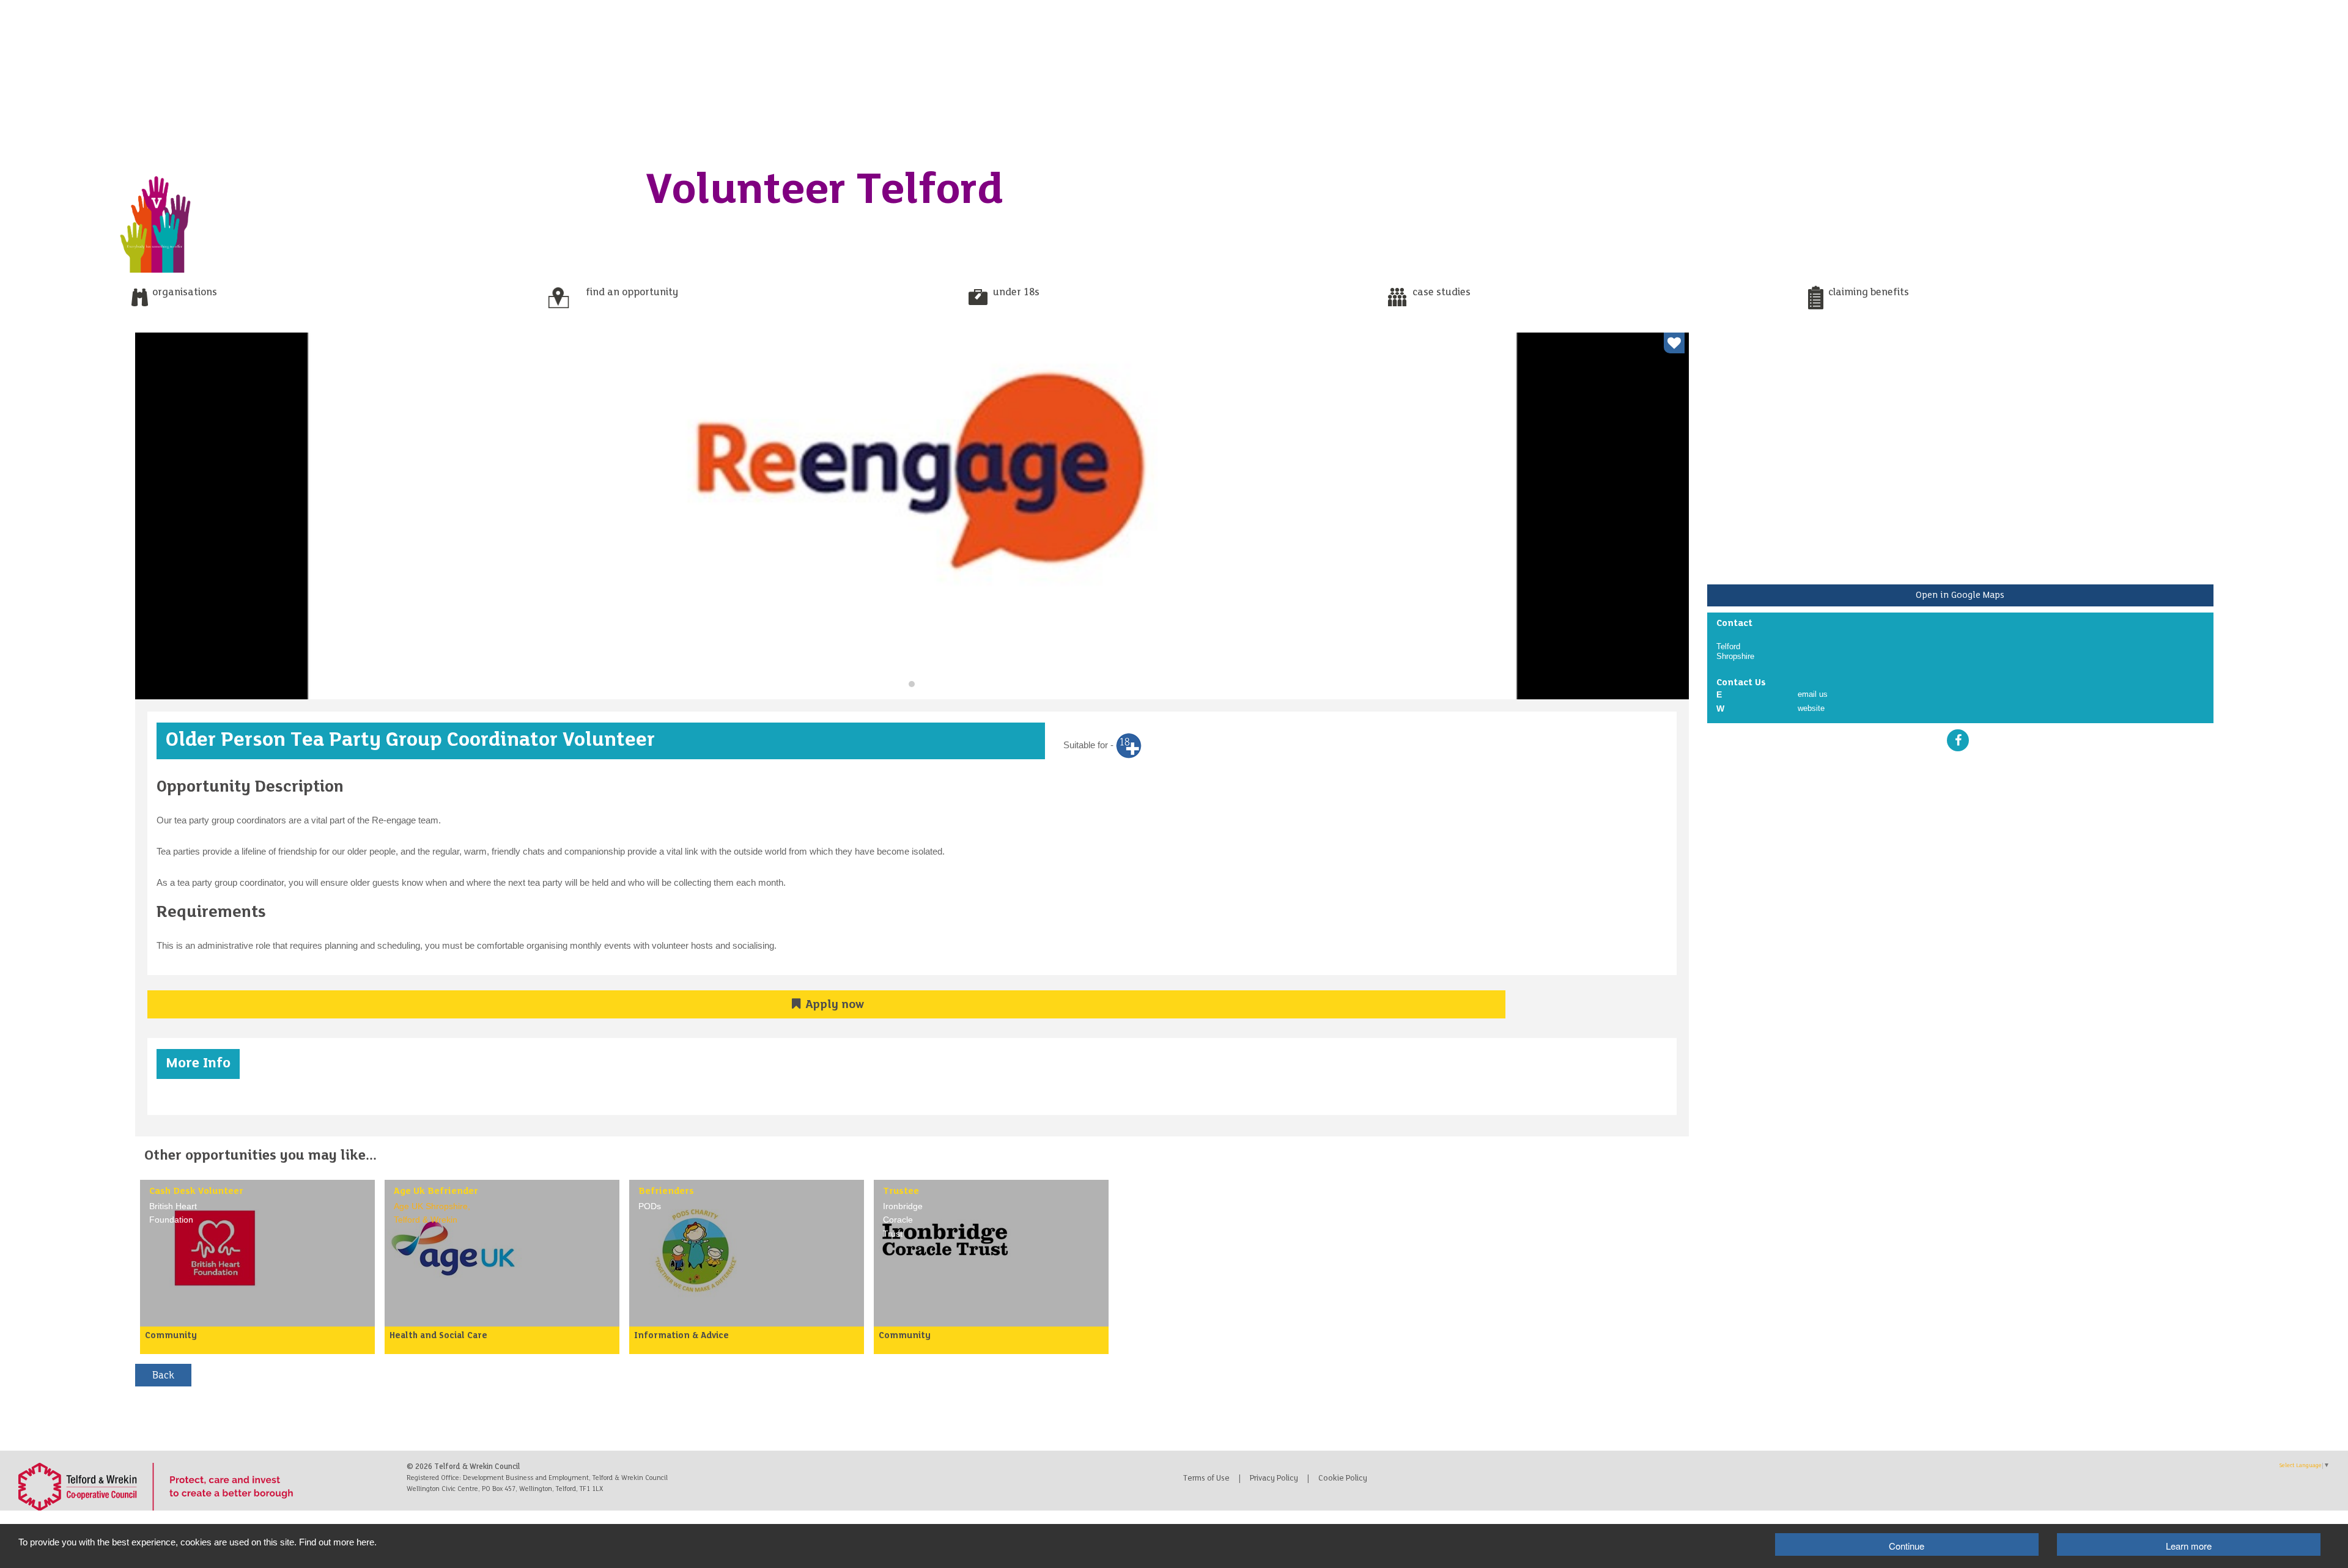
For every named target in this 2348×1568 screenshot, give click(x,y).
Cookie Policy (1343, 1479)
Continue (1907, 1546)
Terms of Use (1206, 1479)
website (1811, 708)
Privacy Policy (1274, 1479)
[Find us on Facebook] (1958, 740)
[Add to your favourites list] (1674, 343)
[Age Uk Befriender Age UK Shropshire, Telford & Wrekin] (458, 1252)
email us (1813, 694)
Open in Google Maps (1960, 595)
